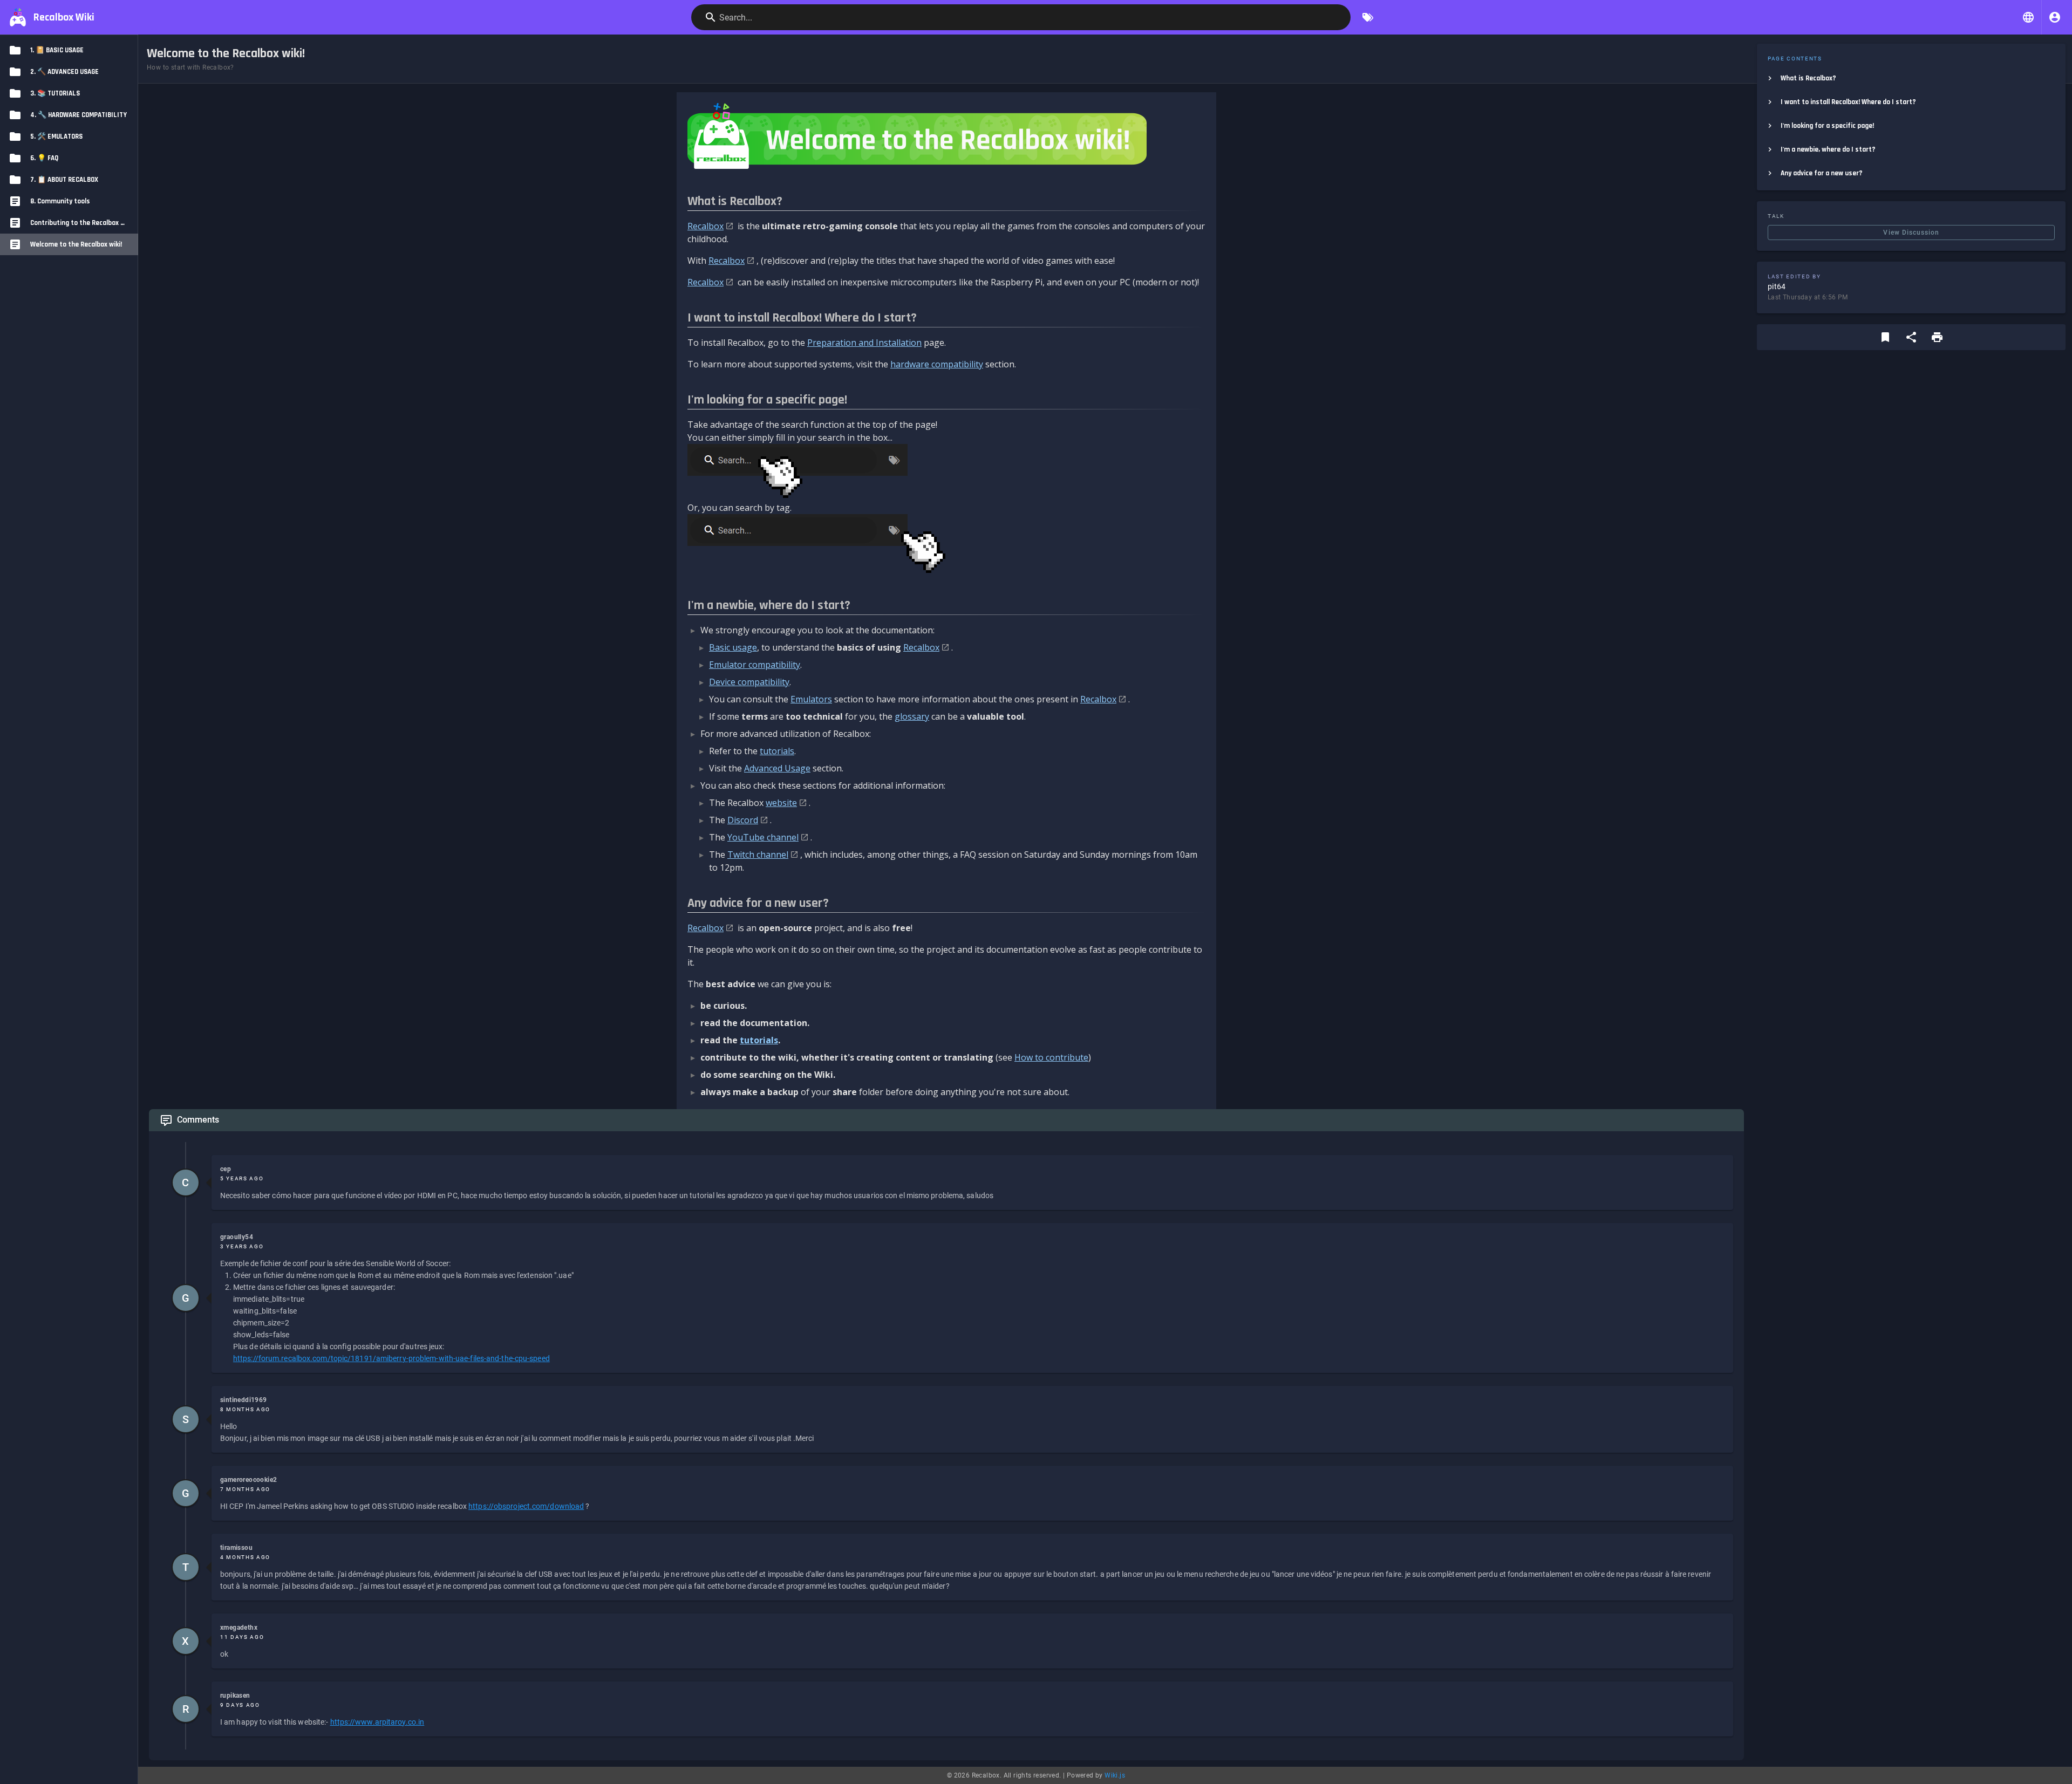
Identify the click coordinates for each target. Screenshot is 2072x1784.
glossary (912, 716)
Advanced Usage (777, 768)
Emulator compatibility (755, 665)
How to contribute (1051, 1057)
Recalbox (706, 226)
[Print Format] (1937, 337)
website (781, 803)
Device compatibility (749, 682)
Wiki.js (1115, 1775)
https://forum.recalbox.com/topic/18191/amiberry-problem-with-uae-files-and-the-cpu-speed (391, 1358)
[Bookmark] (1885, 337)
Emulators (811, 699)
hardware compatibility (937, 364)
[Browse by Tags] (1368, 17)
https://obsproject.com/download (526, 1506)
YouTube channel (763, 837)
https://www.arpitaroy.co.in (377, 1722)
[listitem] (1911, 78)
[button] (2028, 17)
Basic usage (733, 647)
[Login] (2055, 17)
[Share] (1911, 337)
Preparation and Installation (864, 343)
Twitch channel (758, 855)
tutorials (777, 751)
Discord (743, 820)
